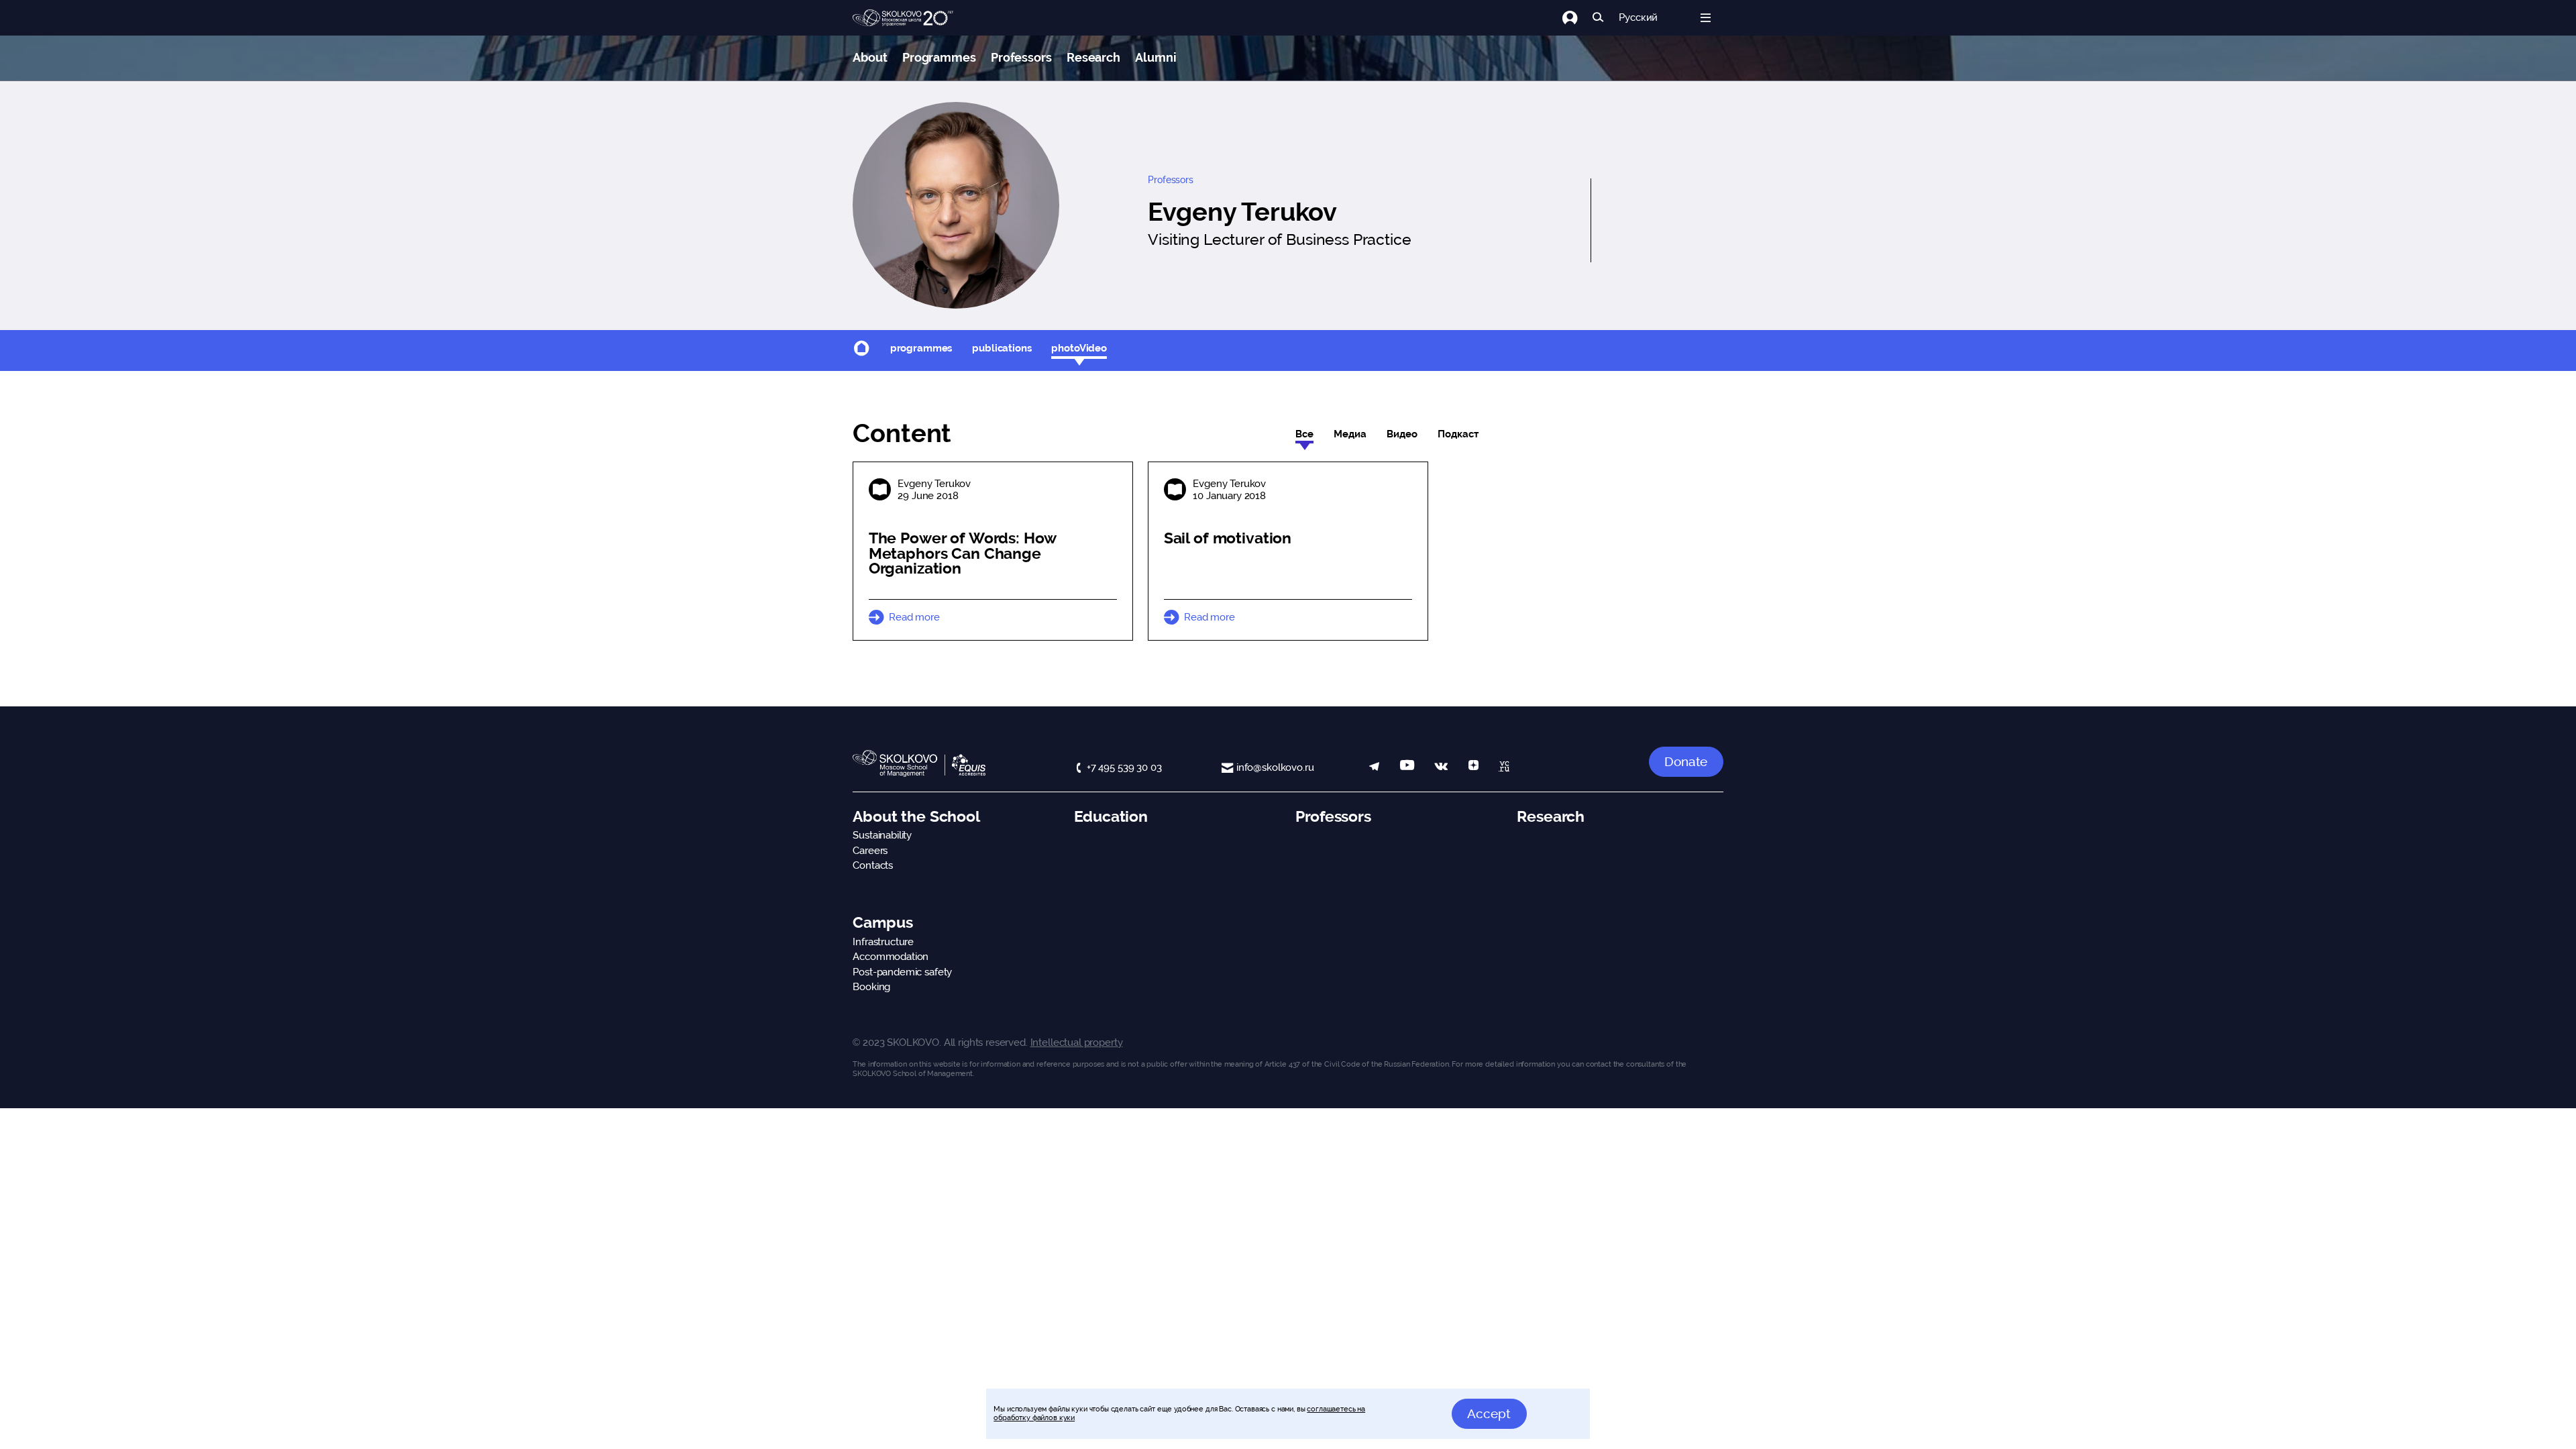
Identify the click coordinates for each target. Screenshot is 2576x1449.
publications (1002, 348)
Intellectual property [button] (1077, 1042)
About (870, 57)
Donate (1686, 761)
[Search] (1598, 18)
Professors (1021, 57)
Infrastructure (883, 942)
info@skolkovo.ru (1275, 767)
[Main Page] (903, 18)
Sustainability (882, 835)
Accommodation (891, 957)
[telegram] (1374, 768)
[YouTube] (1407, 768)
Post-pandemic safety (902, 972)
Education (1111, 816)
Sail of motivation (1228, 538)
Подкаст (1458, 434)
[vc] (1504, 768)
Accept (1489, 1413)
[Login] (1577, 18)
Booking (871, 987)
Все (1304, 434)
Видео (1402, 434)
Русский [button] (1638, 18)
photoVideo (1079, 348)
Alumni (1156, 57)
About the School (916, 816)
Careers (870, 851)
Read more (914, 617)
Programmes (939, 57)
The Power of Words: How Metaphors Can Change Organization (963, 553)
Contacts (873, 865)
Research (1093, 57)
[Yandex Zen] (1473, 768)
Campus (882, 922)
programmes (921, 348)
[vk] (1441, 768)
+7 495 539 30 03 (1124, 767)
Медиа (1350, 434)
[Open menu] (1706, 18)
